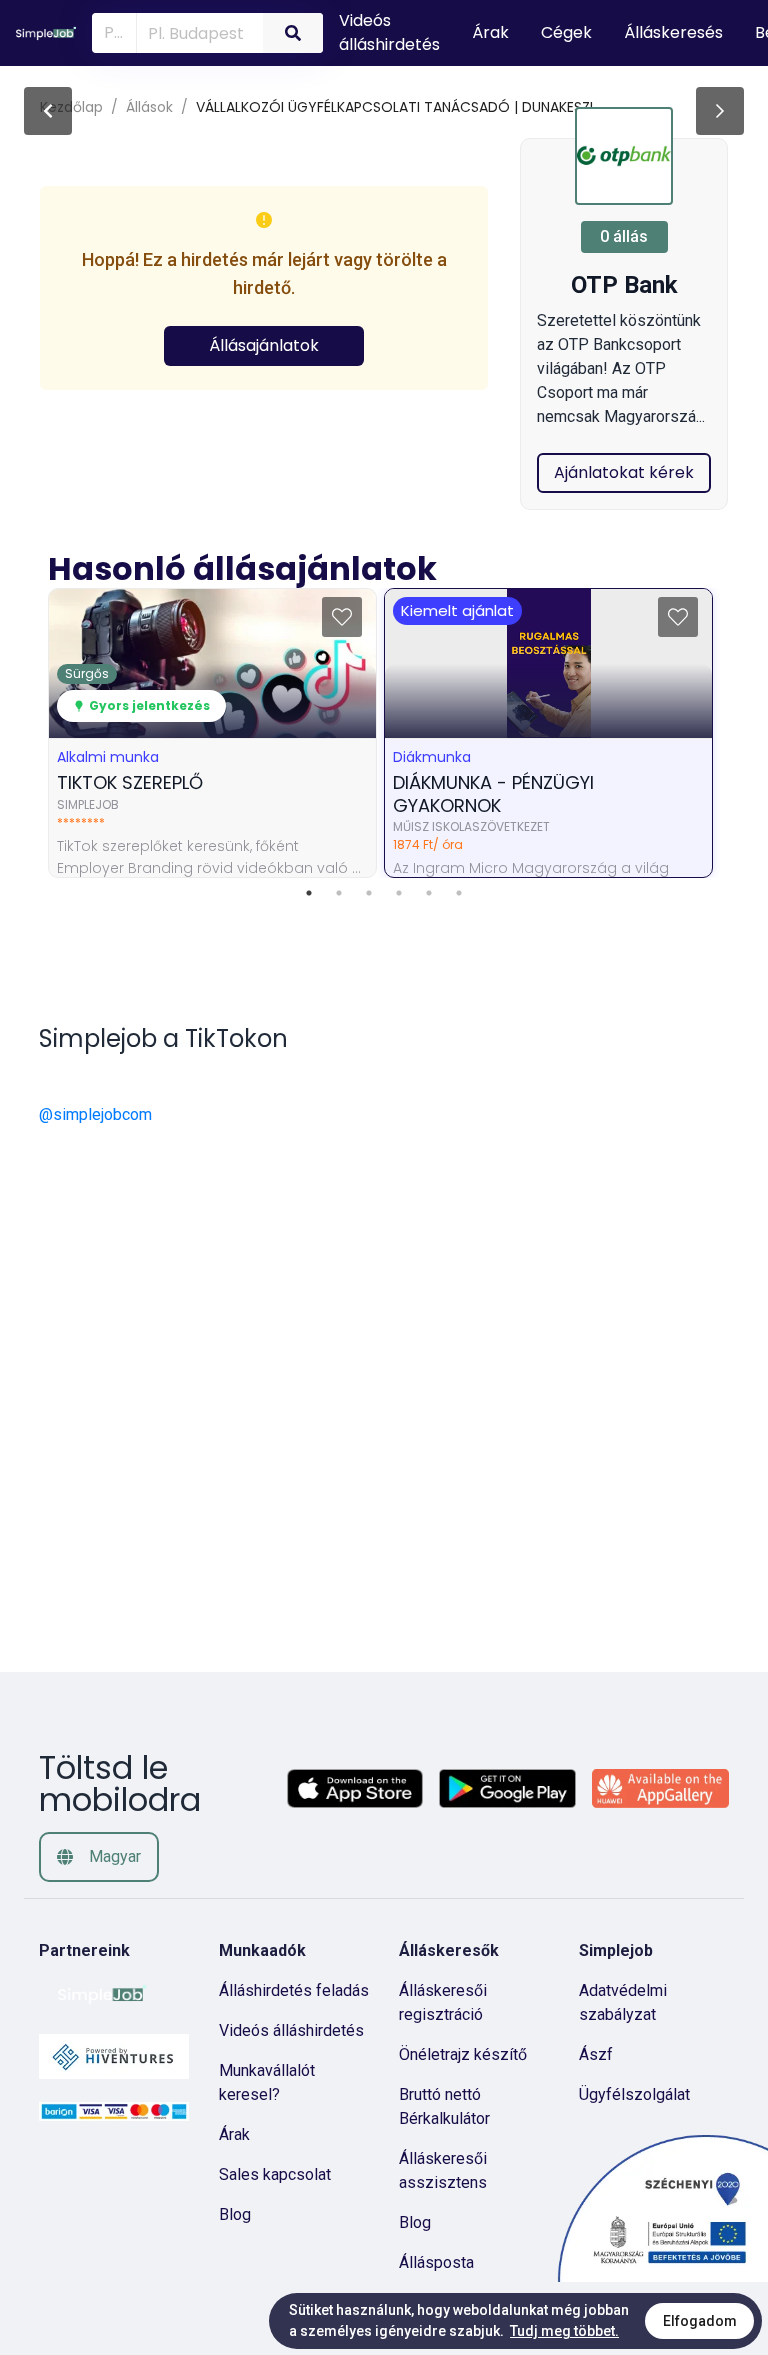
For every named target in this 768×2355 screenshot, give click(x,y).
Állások (149, 107)
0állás (624, 236)
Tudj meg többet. (564, 2331)
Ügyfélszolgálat (634, 2094)
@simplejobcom (95, 1114)
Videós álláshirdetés (291, 2030)
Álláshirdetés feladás (294, 1990)
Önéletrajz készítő (463, 2054)
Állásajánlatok (264, 345)
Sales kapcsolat (275, 2174)
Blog (235, 2214)
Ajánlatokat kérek (624, 472)
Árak (234, 2134)
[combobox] (196, 32)
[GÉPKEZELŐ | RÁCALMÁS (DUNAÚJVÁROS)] (720, 111)
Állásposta (436, 2262)
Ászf (596, 2054)
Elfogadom (700, 2321)
